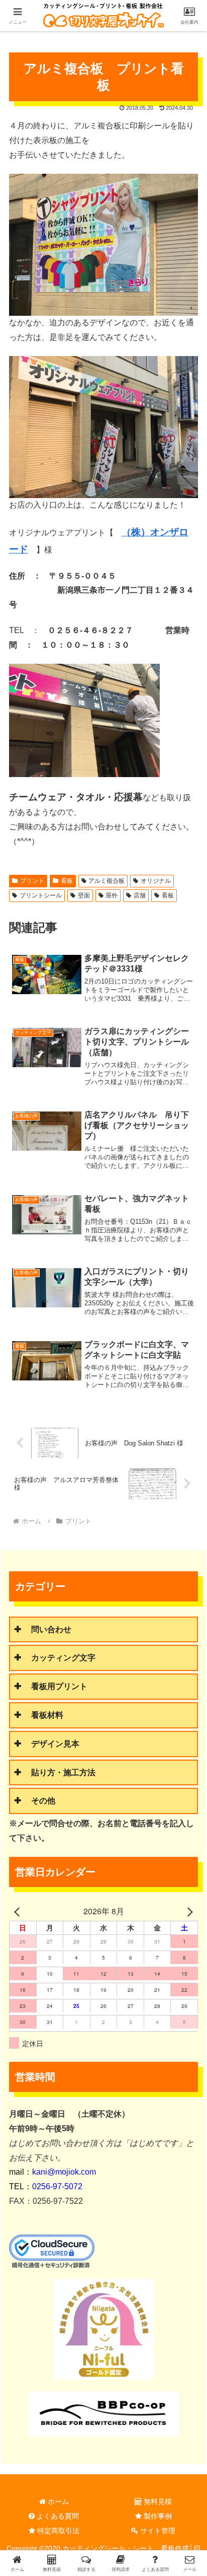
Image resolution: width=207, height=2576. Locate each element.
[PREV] (19, 1911)
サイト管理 (157, 2531)
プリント (32, 881)
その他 (43, 1801)
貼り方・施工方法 (63, 1772)
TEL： (46, 2186)
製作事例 (157, 2516)
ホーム (57, 2501)
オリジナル (156, 881)
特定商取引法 (57, 2531)
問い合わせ (51, 1629)
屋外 (112, 895)
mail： (53, 2172)
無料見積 (157, 2501)
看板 (67, 881)
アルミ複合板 (107, 881)
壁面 (84, 895)
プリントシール (41, 895)
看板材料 (47, 1715)
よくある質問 (57, 2516)
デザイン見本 (55, 1744)
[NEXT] (188, 1911)
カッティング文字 (63, 1658)
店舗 (140, 895)
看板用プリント (59, 1686)
